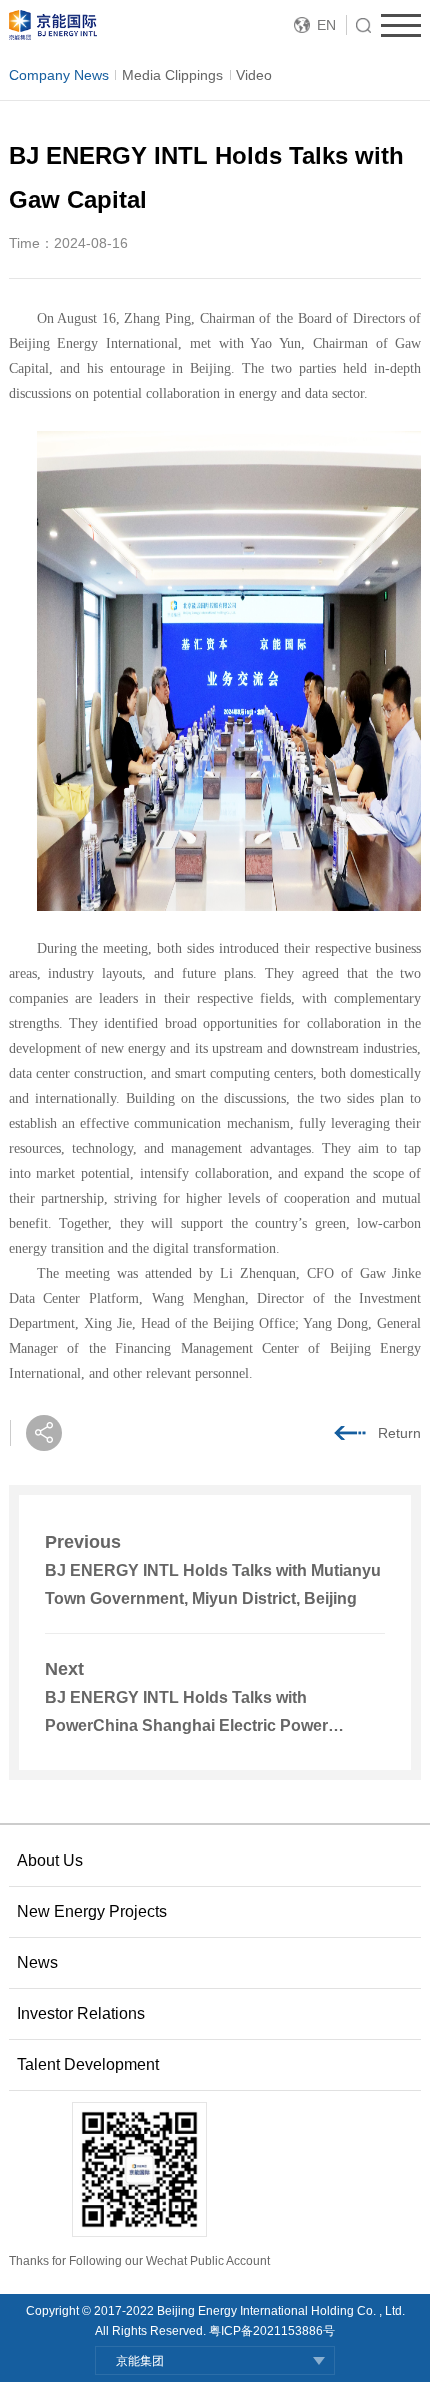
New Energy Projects (92, 1911)
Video (254, 75)
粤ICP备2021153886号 (272, 2331)
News (37, 1962)
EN (326, 25)
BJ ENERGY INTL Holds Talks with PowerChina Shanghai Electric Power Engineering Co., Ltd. (186, 1725)
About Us (50, 1860)
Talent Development (88, 2064)
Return (399, 1433)
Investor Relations (81, 2013)
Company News (59, 75)
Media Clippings (172, 75)
